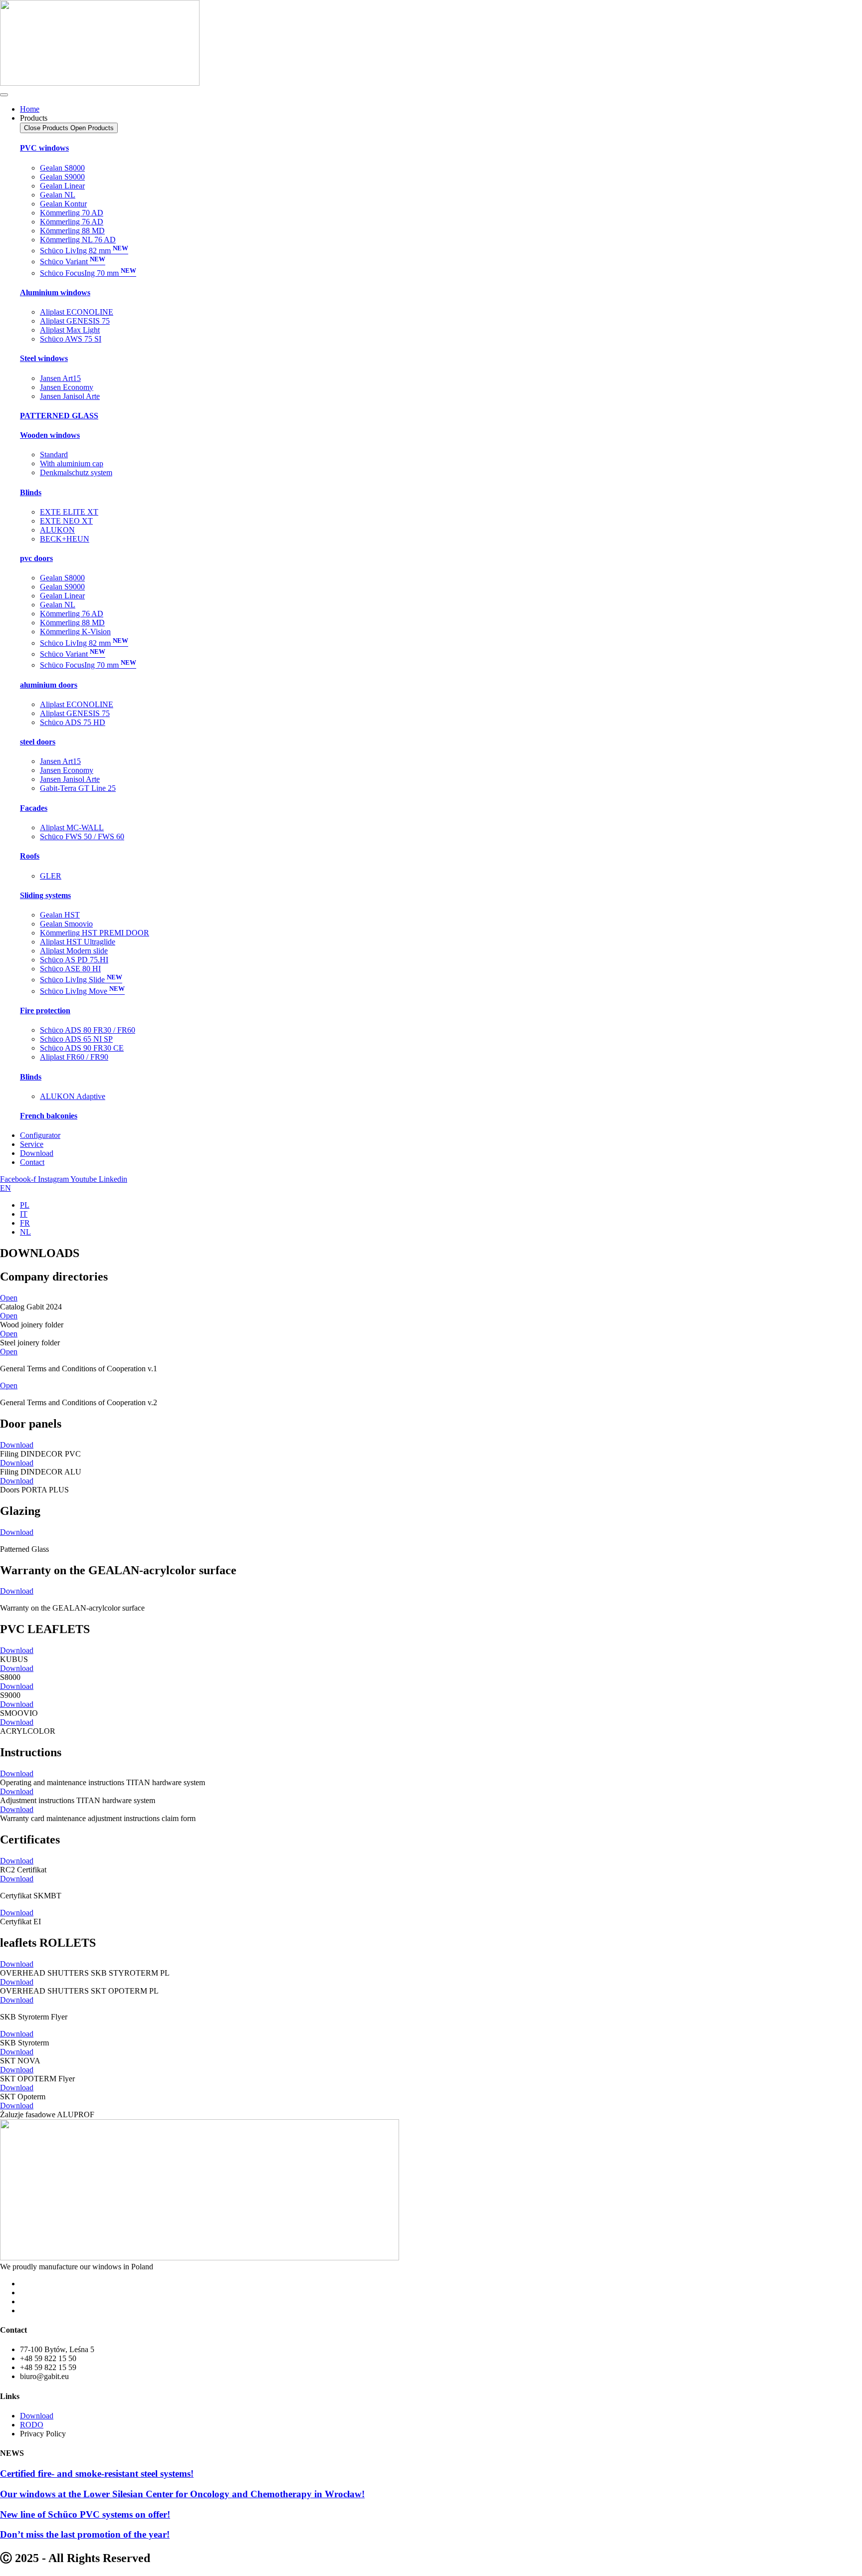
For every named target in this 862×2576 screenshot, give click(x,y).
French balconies (49, 1116)
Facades (34, 808)
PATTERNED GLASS (59, 416)
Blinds (31, 492)
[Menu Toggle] (4, 95)
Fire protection (45, 1011)
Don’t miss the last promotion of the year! (85, 2534)
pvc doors (36, 558)
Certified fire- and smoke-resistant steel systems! (97, 2474)
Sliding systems (45, 895)
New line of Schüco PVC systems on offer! (85, 2514)
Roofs (30, 856)
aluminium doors (49, 685)
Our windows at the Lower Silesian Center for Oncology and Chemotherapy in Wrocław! (182, 2494)
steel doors (38, 742)
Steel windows (44, 358)
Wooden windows (50, 435)
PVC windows (44, 148)
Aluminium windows (55, 292)
